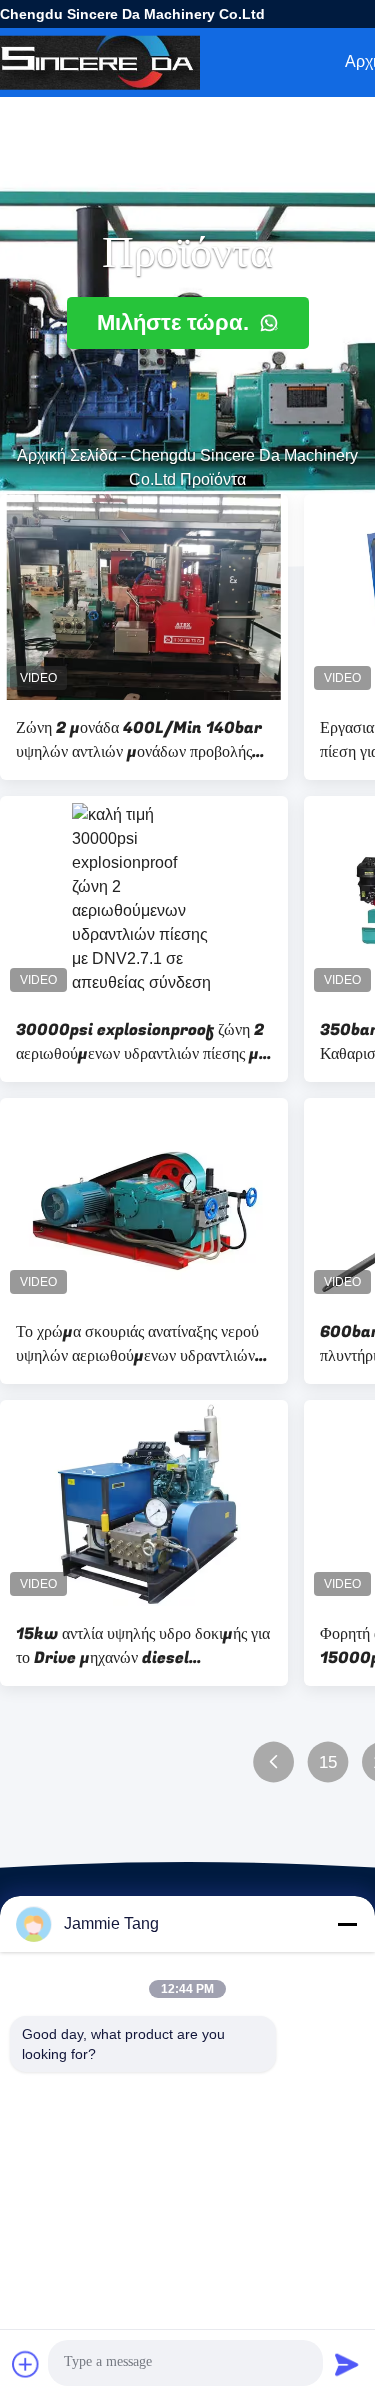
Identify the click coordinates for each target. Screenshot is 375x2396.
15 (328, 1762)
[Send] (347, 2364)
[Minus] (347, 1924)
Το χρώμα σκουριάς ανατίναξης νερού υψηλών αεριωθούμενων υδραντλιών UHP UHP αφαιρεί (137, 1344)
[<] (273, 1762)
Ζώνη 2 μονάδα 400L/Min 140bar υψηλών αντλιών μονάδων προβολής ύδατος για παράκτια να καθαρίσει (139, 740)
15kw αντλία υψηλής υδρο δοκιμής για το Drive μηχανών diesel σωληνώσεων (143, 1646)
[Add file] (26, 2364)
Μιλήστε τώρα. (176, 322)
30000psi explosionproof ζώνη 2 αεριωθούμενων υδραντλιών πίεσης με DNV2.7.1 (141, 1042)
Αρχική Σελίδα (67, 455)
